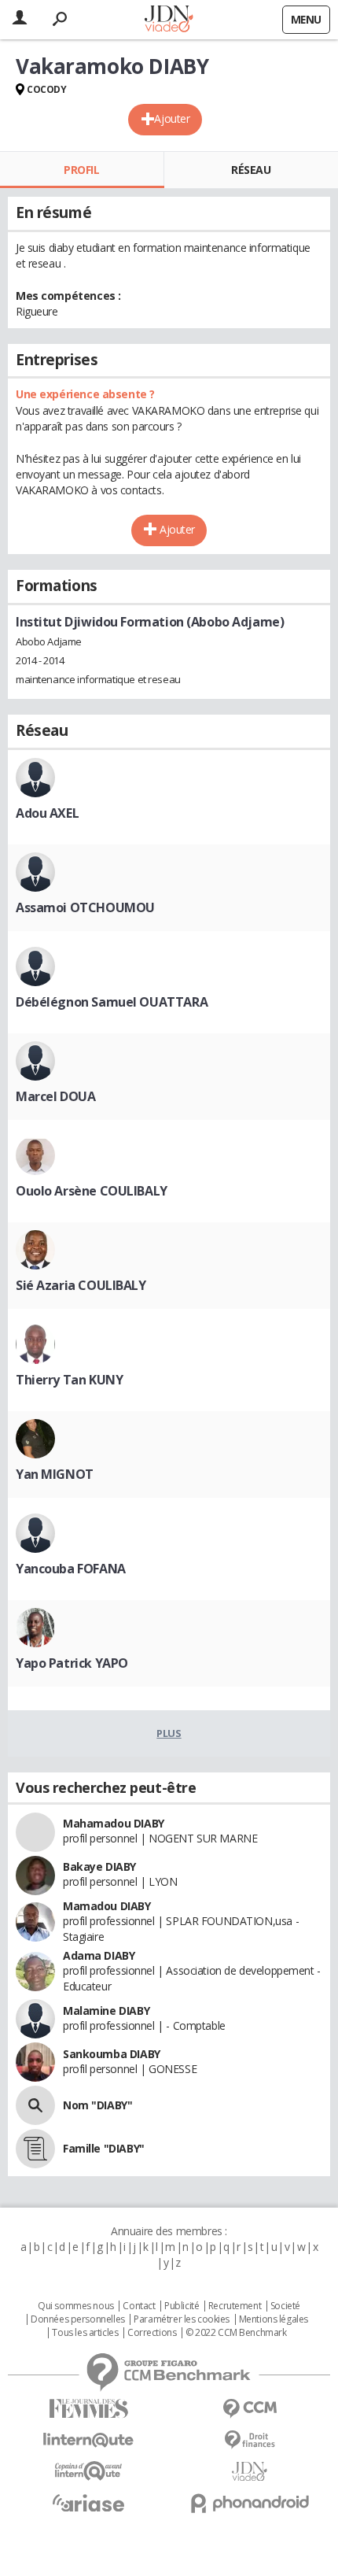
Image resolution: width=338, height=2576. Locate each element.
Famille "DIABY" (104, 2148)
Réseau (251, 170)
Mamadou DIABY (107, 1906)
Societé (285, 2306)
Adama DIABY (99, 1955)
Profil (81, 170)
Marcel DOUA (55, 1096)
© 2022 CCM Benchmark (236, 2333)
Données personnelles (78, 2319)
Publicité (182, 2306)
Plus (169, 1733)
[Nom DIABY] (35, 2105)
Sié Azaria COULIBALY (81, 1285)
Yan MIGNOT (55, 1474)
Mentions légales (274, 2319)
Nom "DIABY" (97, 2105)
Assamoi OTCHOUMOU (85, 907)
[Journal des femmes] (88, 2409)
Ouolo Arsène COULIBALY (92, 1191)
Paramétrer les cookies (182, 2319)
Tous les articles (85, 2333)
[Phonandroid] (250, 2503)
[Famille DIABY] (35, 2149)
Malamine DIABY (106, 2011)
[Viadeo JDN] (250, 2472)
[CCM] (250, 2409)
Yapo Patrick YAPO (72, 1663)
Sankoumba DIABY (112, 2054)
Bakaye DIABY (99, 1866)
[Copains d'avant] (88, 2471)
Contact (139, 2306)
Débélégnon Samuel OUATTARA (112, 1002)
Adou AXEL (47, 813)
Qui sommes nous (76, 2306)
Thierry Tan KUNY (69, 1380)
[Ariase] (88, 2503)
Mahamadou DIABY (114, 1823)
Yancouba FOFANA (71, 1569)
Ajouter (172, 118)
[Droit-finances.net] (250, 2440)
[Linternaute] (88, 2440)
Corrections (152, 2333)
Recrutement (235, 2306)
